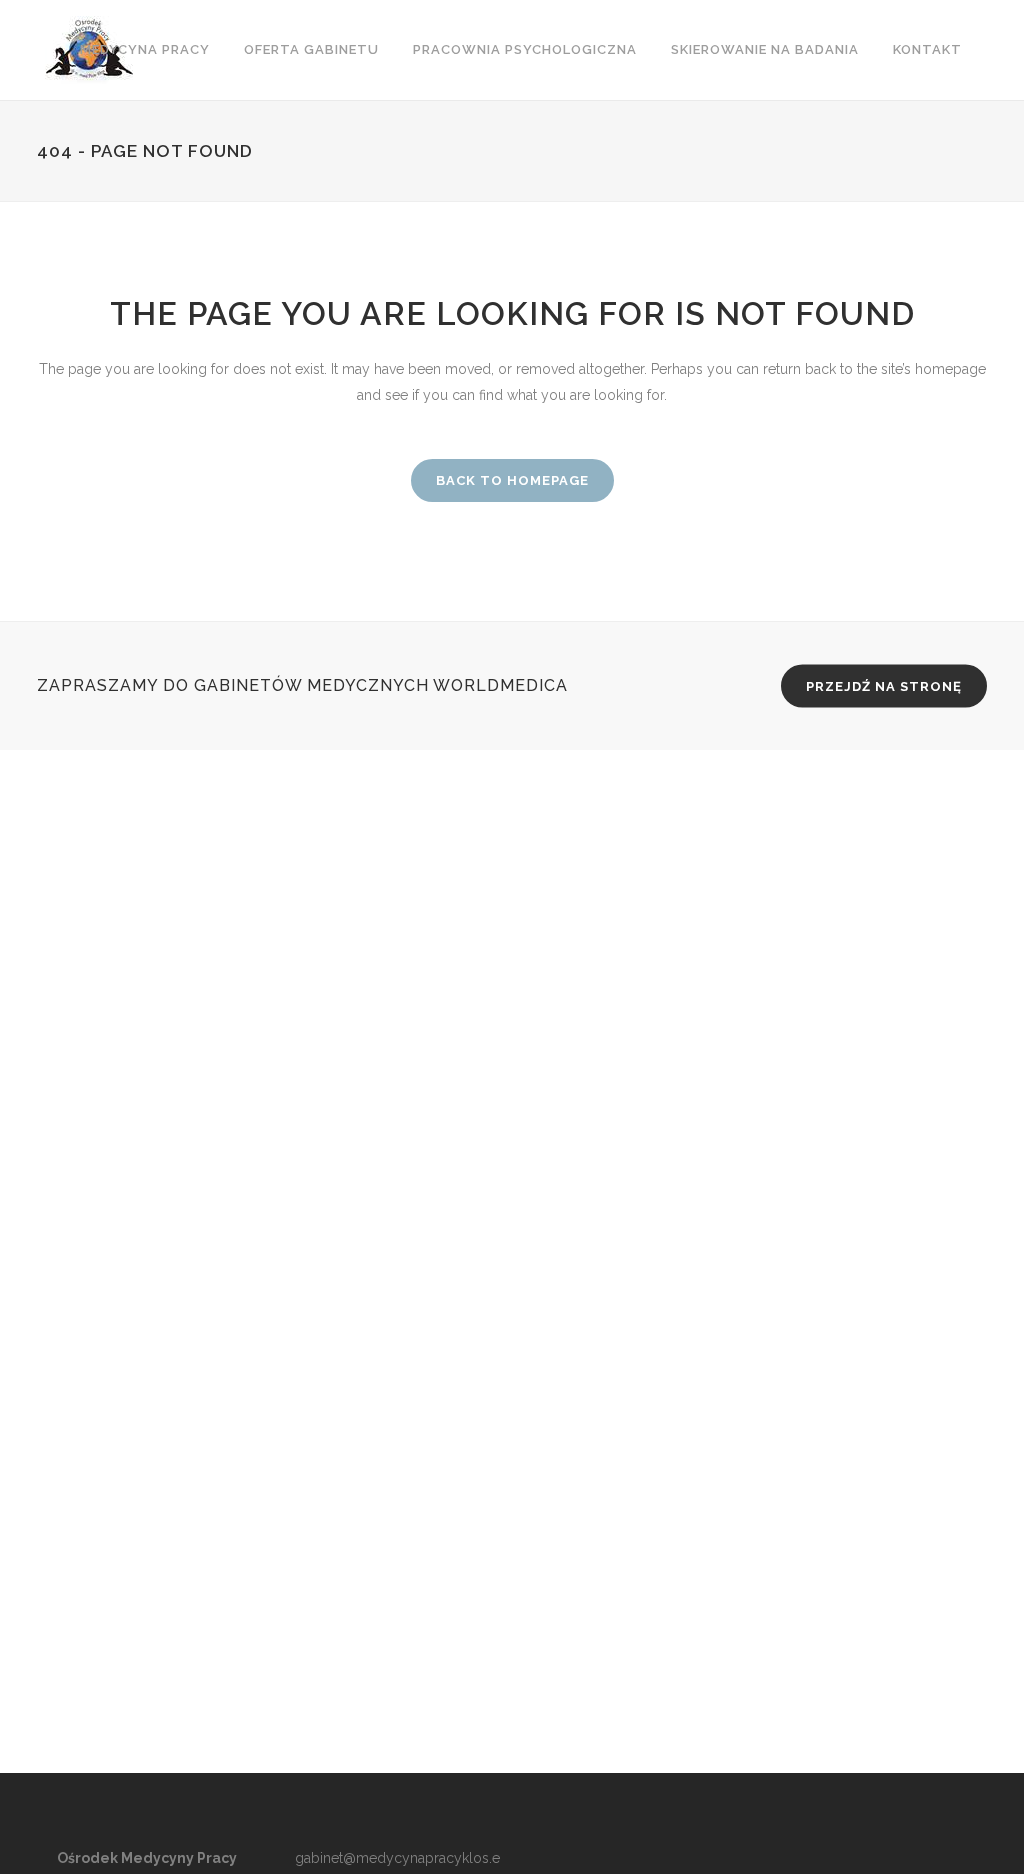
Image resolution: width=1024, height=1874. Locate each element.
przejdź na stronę (884, 686)
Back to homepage (512, 480)
